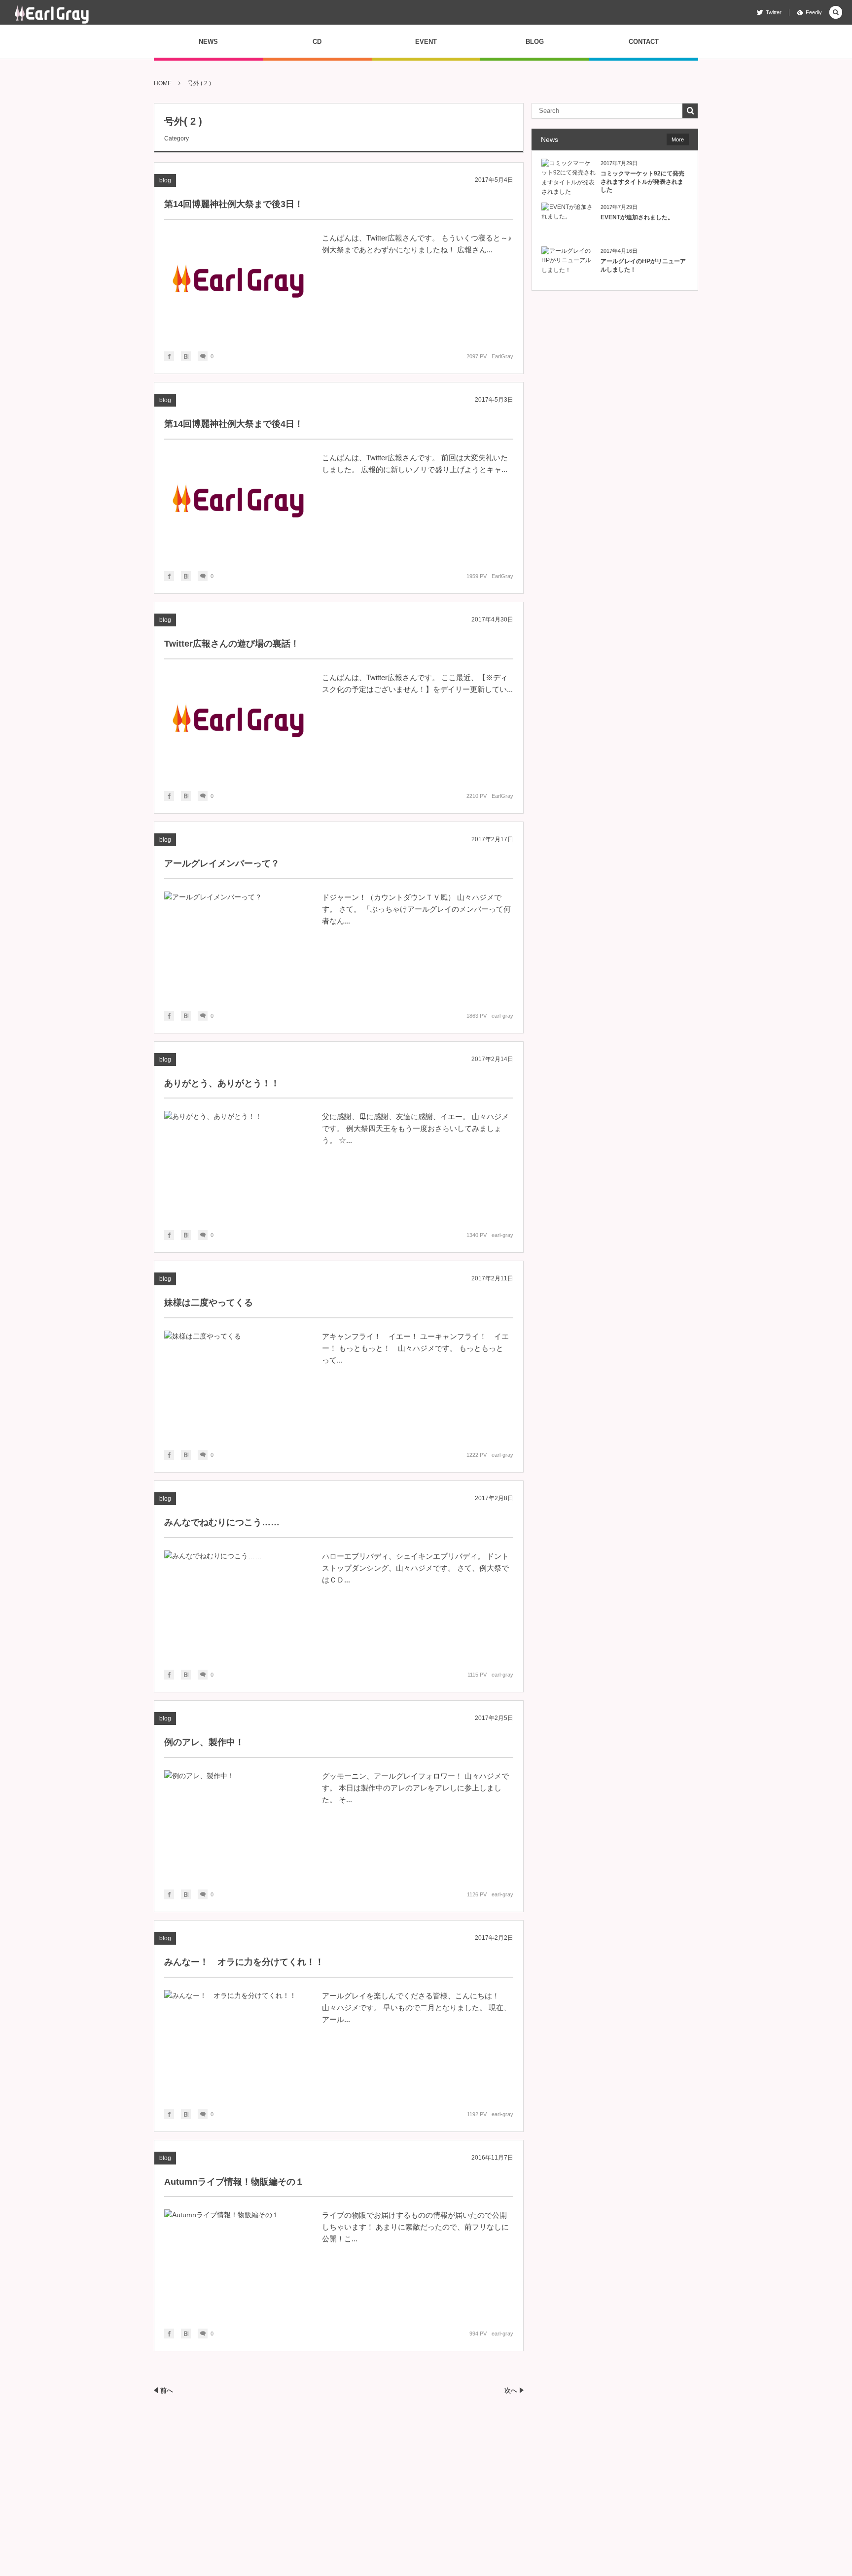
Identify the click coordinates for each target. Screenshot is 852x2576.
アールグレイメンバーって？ (222, 863)
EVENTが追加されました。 (637, 217)
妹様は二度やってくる (209, 1303)
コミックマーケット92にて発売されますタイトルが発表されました (642, 182)
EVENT (426, 42)
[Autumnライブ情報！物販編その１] (238, 2262)
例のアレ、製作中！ (204, 1742)
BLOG (535, 42)
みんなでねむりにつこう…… (222, 1522)
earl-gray (502, 1016)
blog (165, 180)
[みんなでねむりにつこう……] (238, 1603)
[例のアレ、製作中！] (238, 1822)
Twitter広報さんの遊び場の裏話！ (232, 644)
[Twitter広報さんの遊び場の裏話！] (238, 724)
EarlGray (502, 356)
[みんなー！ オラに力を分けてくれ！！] (238, 2042)
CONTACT (644, 42)
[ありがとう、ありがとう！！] (238, 1163)
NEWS (208, 42)
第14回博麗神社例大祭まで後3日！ (234, 204)
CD (317, 42)
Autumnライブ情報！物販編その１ (234, 2182)
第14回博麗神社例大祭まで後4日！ (234, 424)
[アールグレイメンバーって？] (238, 944)
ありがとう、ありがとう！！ (222, 1083)
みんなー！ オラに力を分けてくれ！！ (244, 1962)
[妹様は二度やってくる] (238, 1383)
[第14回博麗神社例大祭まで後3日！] (238, 284)
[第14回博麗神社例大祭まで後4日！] (238, 504)
